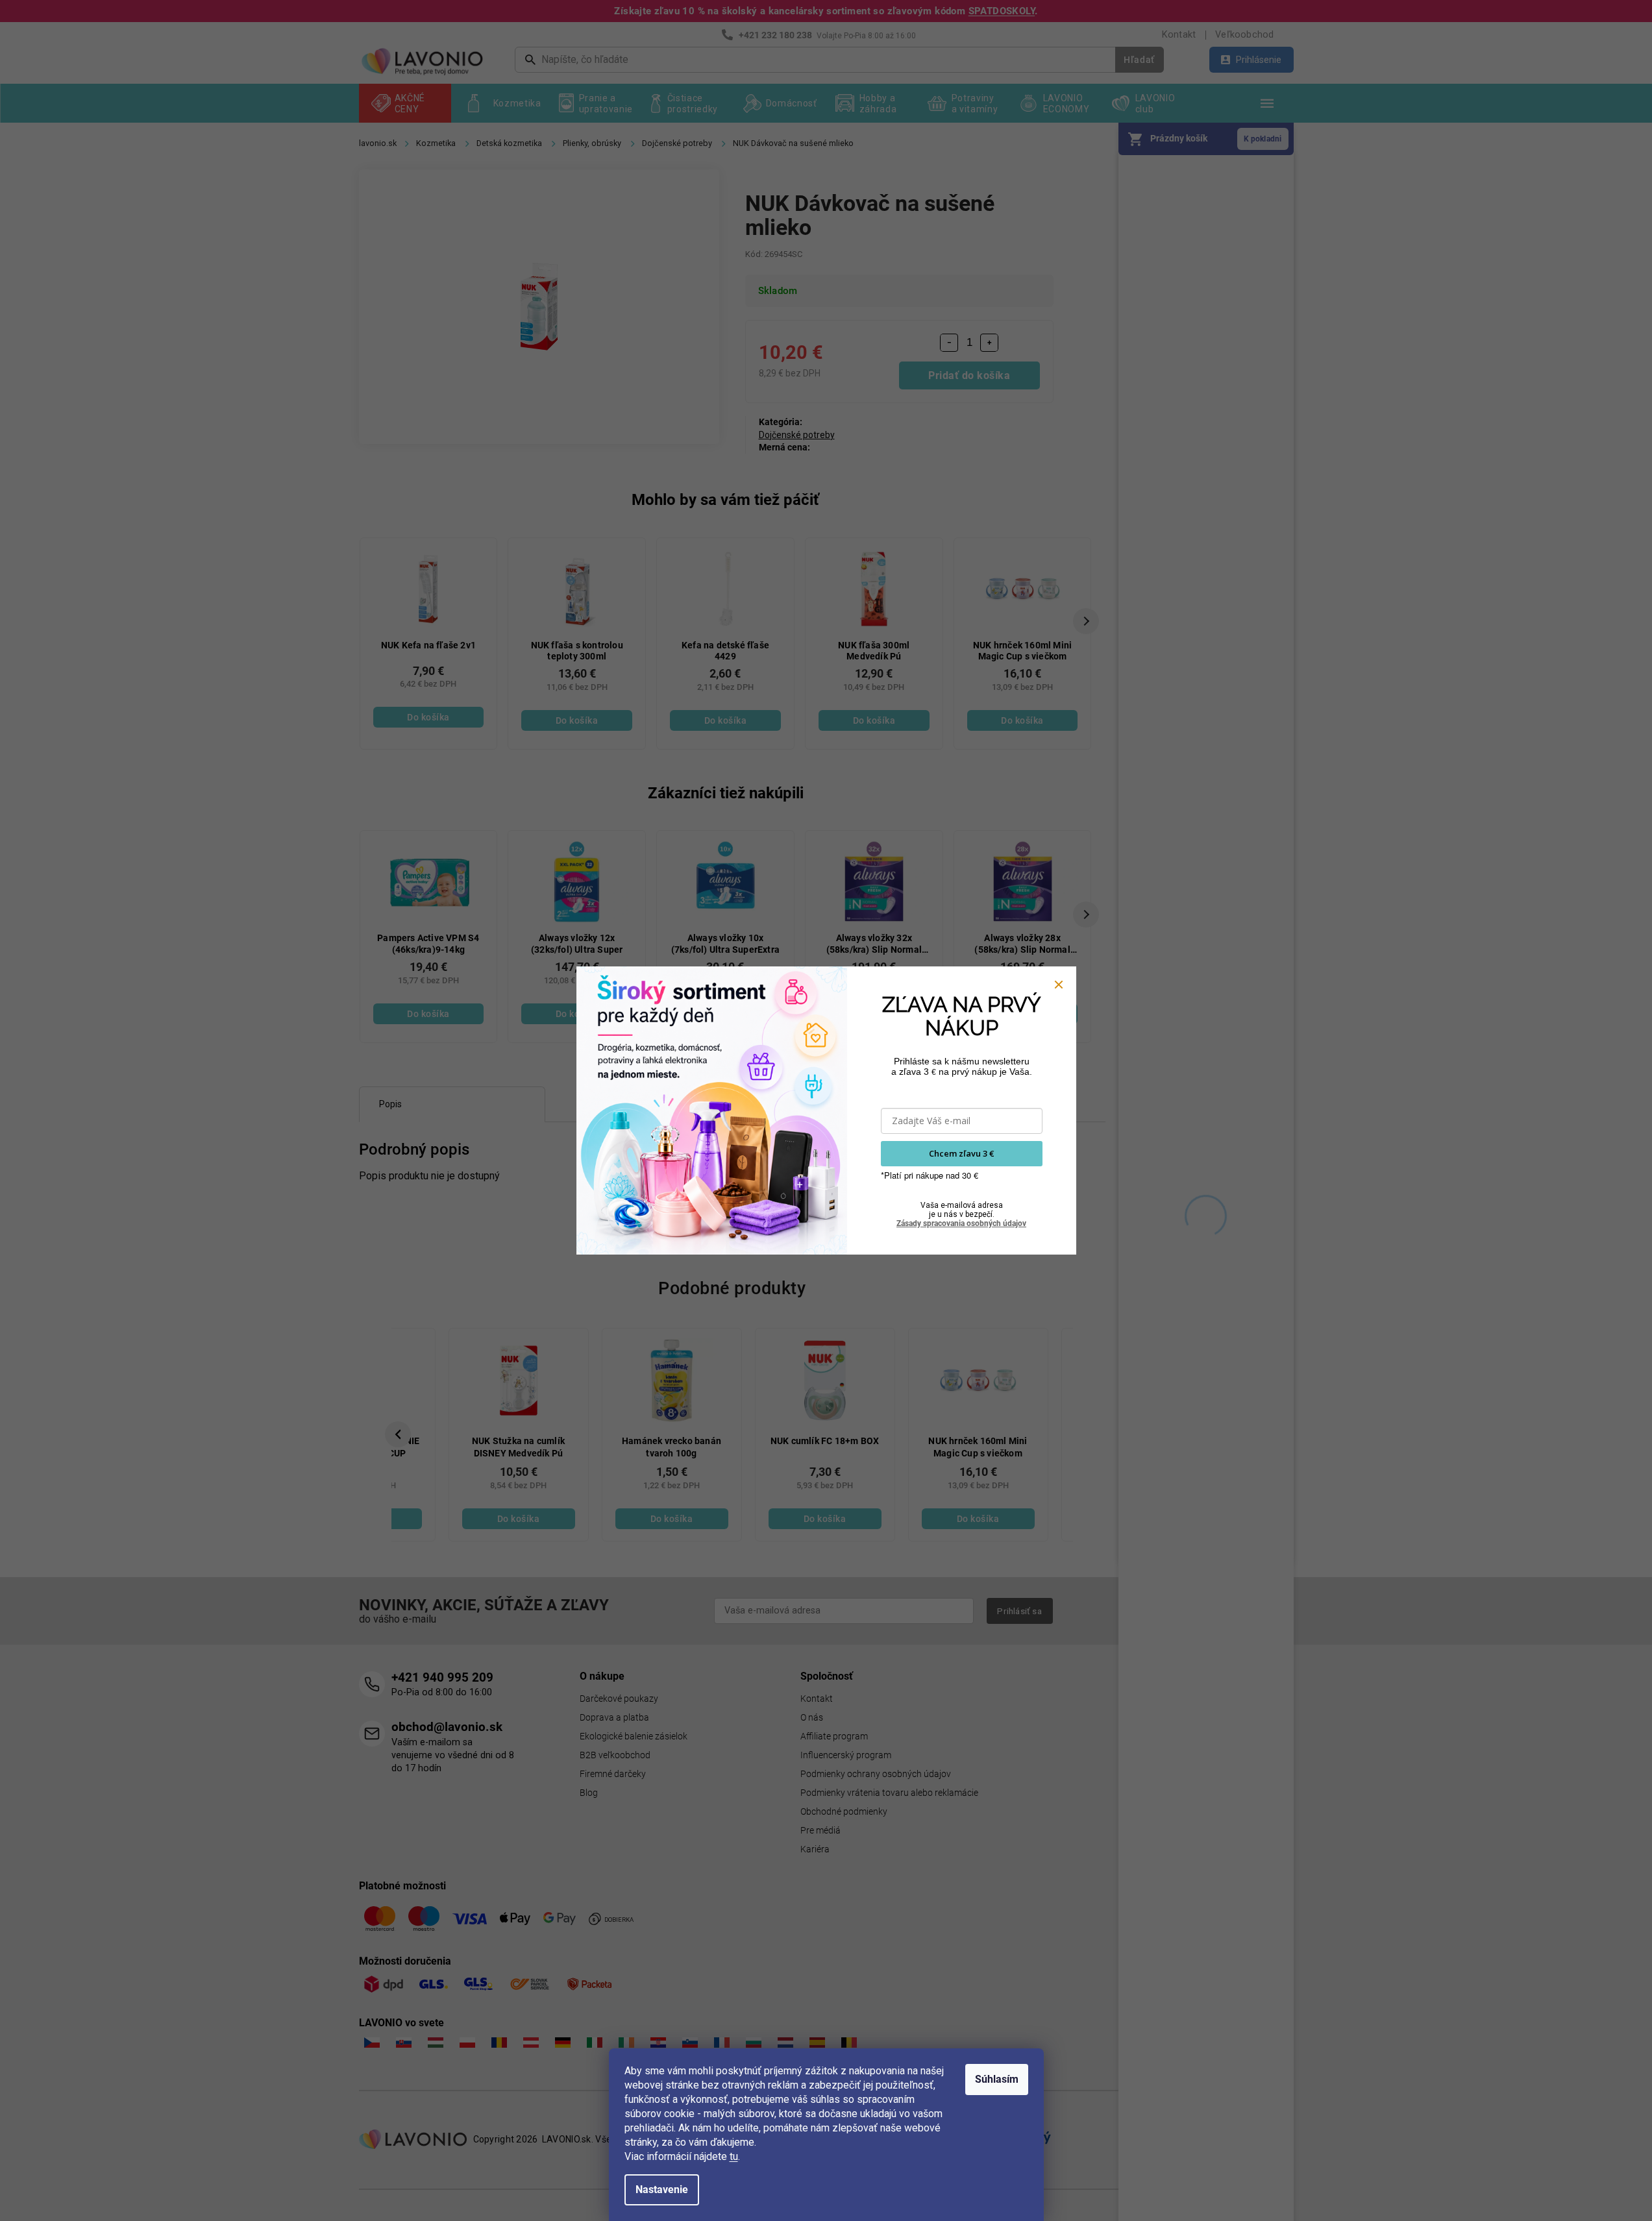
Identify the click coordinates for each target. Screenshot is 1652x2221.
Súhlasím (997, 2079)
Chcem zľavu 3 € (961, 1153)
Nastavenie (662, 2190)
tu (734, 2156)
